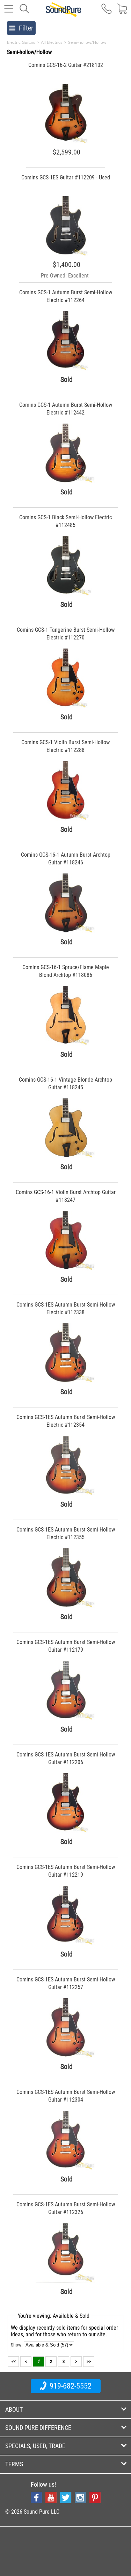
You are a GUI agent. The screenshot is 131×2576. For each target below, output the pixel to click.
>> (89, 2361)
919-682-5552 (70, 2386)
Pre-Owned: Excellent (65, 276)
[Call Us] (107, 12)
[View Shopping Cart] (122, 12)
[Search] (24, 12)
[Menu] (9, 12)
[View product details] (65, 142)
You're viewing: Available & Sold (54, 2316)
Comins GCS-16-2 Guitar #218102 (66, 65)
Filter (26, 28)
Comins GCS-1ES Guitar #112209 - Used (66, 177)
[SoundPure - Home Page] (63, 13)
